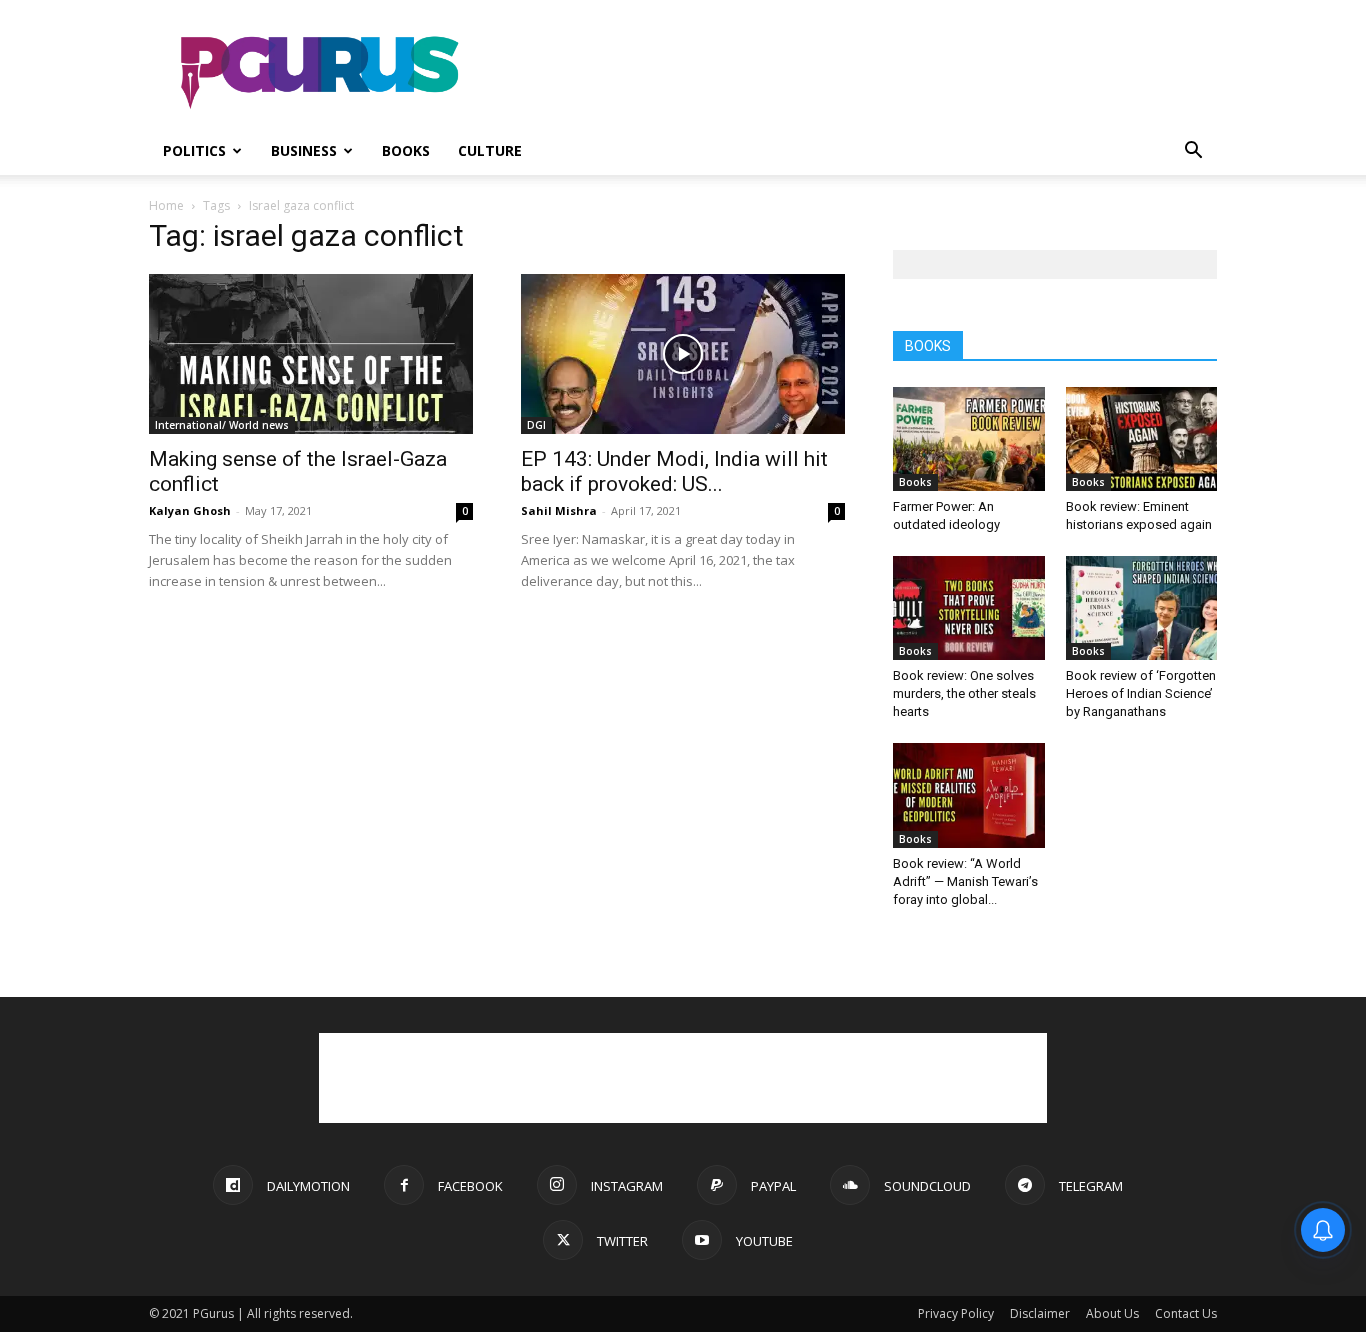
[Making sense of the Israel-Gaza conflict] (311, 354)
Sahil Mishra (559, 510)
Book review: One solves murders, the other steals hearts (964, 693)
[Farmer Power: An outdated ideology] (969, 439)
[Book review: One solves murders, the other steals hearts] (969, 608)
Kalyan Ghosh (190, 510)
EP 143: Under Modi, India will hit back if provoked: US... (674, 471)
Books (406, 150)
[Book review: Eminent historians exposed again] (1142, 439)
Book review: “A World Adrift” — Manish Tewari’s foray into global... (965, 881)
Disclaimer (1040, 1313)
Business (304, 150)
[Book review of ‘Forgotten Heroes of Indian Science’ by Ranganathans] (1142, 608)
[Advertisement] (853, 73)
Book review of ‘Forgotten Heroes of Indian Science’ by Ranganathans (1141, 693)
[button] (1193, 152)
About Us (1112, 1313)
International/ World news (222, 425)
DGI (536, 425)
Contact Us (1186, 1313)
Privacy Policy (956, 1313)
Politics (194, 150)
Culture (490, 150)
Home (166, 205)
